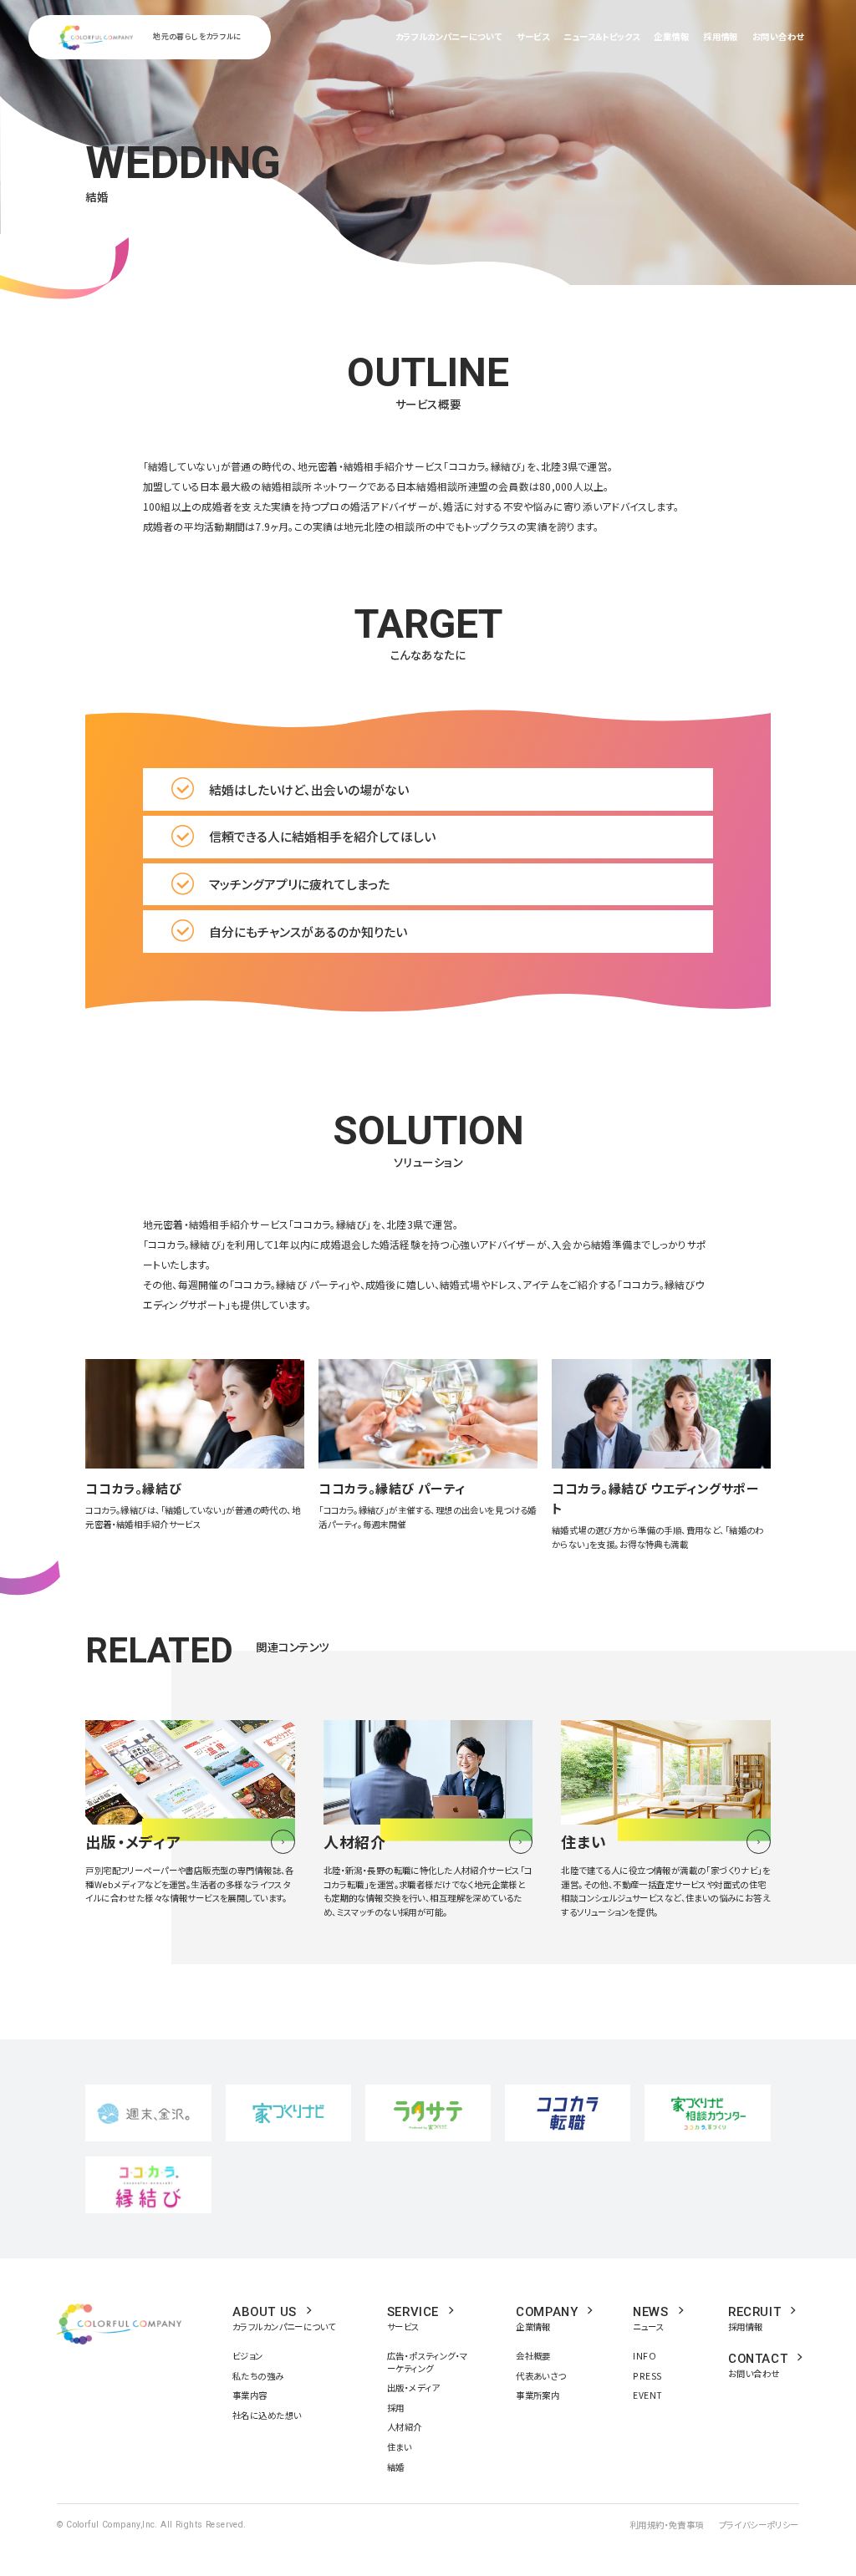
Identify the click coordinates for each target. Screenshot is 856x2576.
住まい (399, 2447)
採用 (396, 2408)
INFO (645, 2356)
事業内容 (250, 2395)
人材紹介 (405, 2427)
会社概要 (533, 2356)
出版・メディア (413, 2388)
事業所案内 (538, 2395)
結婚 (396, 2467)
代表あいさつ (541, 2376)
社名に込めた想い (267, 2415)
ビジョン (248, 2356)
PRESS (647, 2376)
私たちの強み (258, 2376)
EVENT (647, 2395)
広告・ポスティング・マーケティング (428, 2362)
